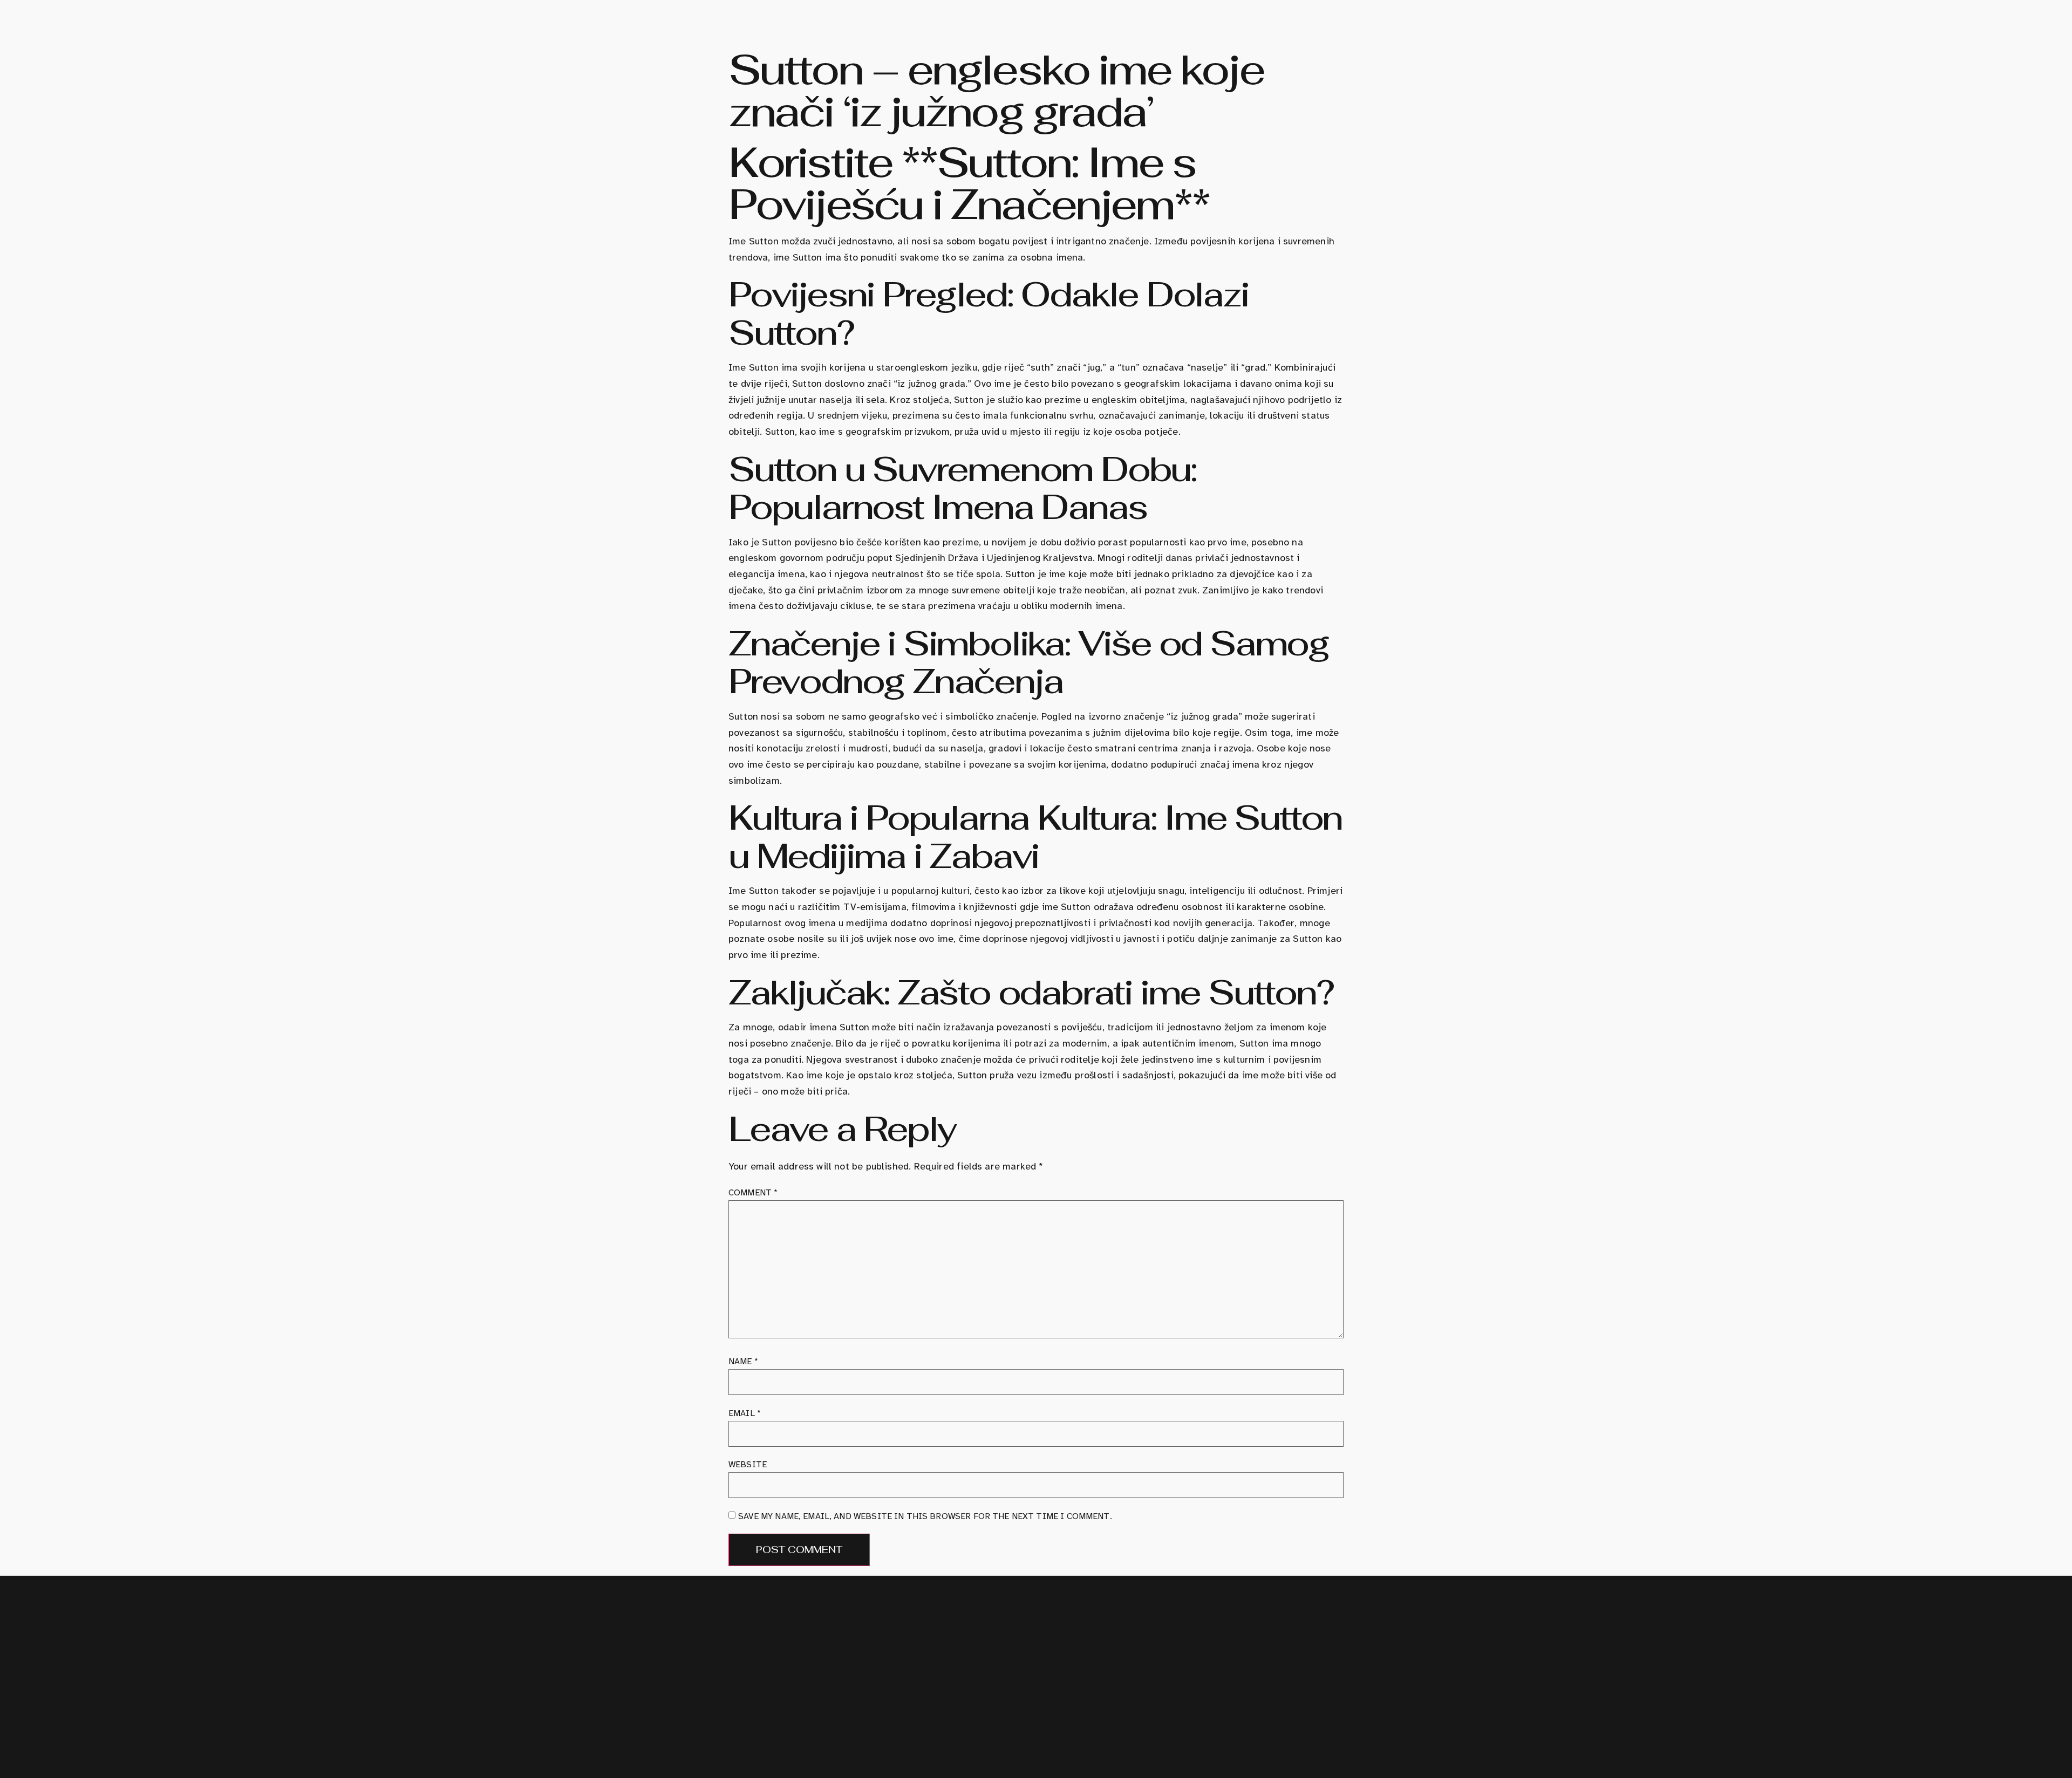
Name (743, 1362)
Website (748, 1465)
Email (745, 1413)
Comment (753, 1193)
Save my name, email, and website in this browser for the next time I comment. (925, 1516)
